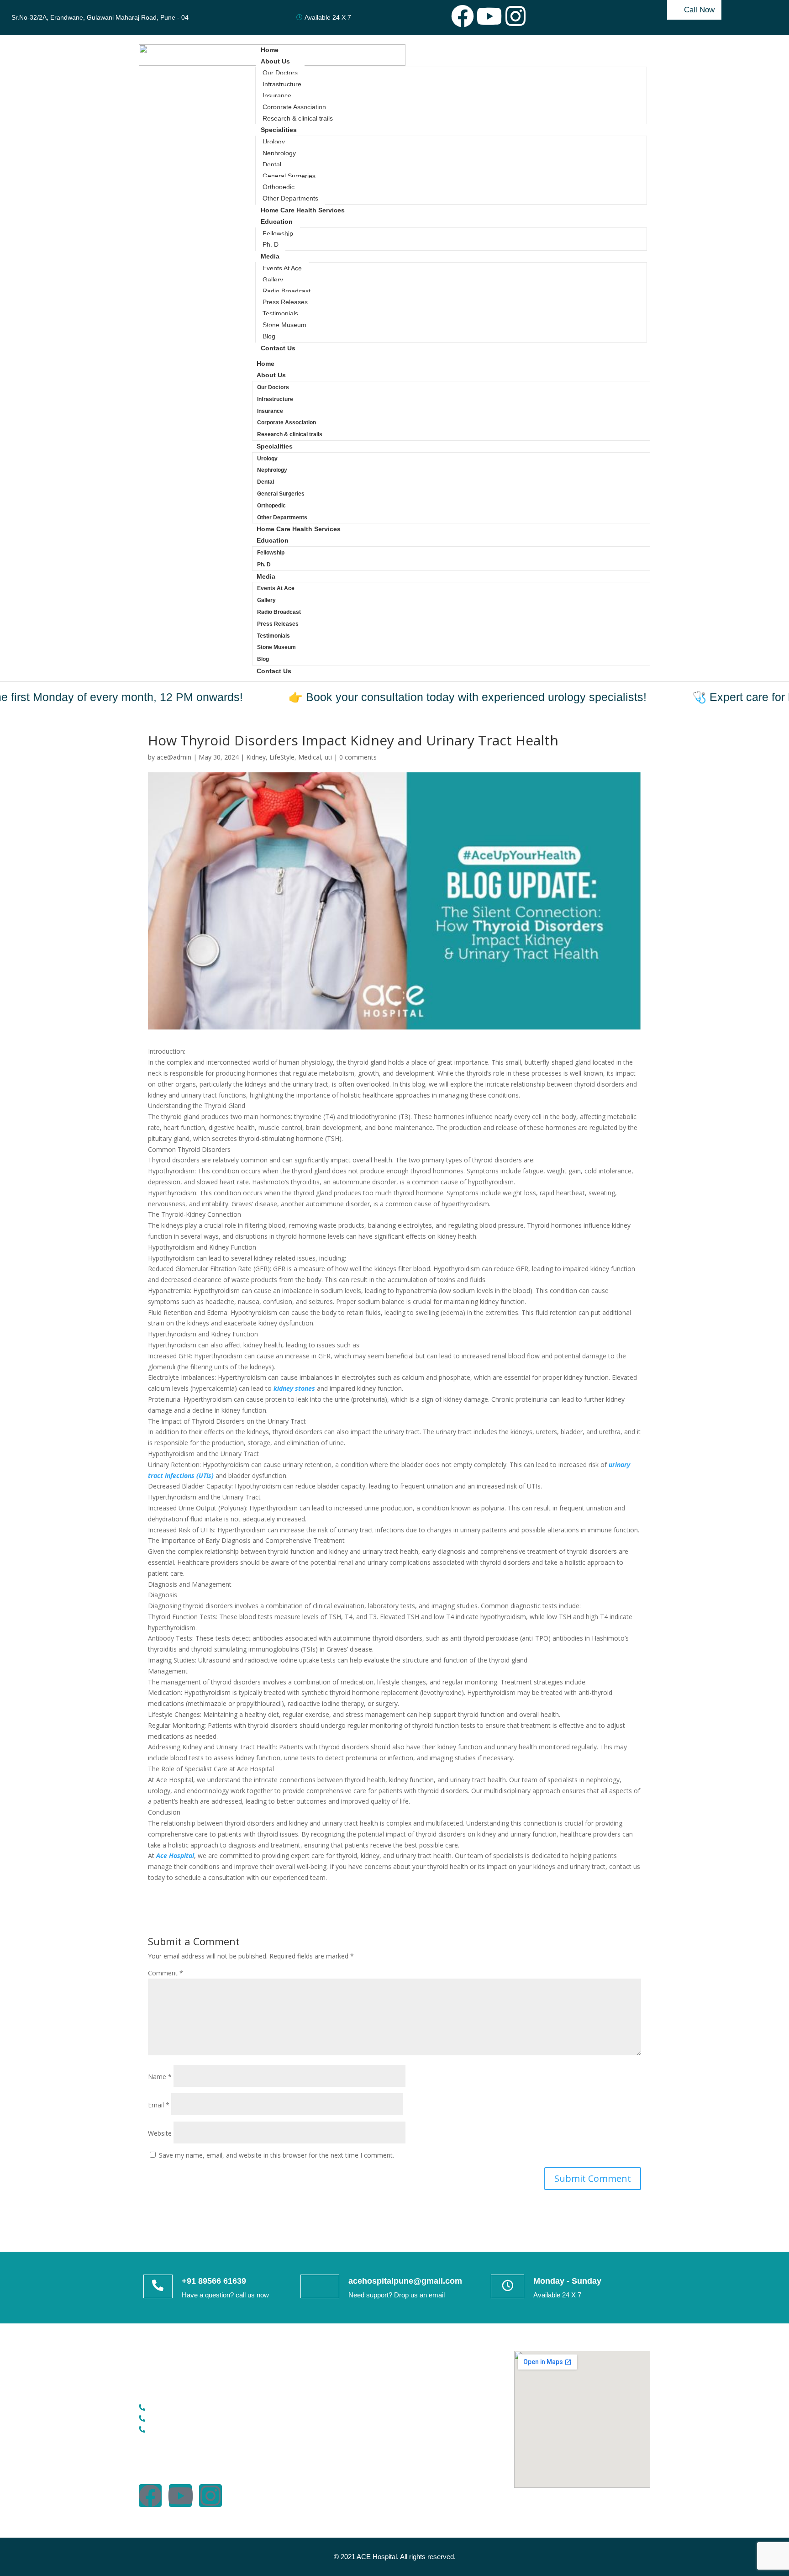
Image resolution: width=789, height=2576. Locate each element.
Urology (274, 142)
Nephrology (279, 153)
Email (159, 2105)
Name (160, 2077)
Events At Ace (282, 268)
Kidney (256, 757)
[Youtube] (489, 16)
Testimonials (280, 313)
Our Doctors (280, 73)
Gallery (273, 280)
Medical (310, 757)
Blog (269, 336)
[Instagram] (515, 16)
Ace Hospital (175, 1855)
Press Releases (285, 302)
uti (328, 757)
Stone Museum (284, 325)
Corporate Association (294, 107)
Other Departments (290, 198)
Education (277, 222)
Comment (166, 1973)
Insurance (277, 95)
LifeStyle (282, 757)
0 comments (358, 757)
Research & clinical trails (298, 118)
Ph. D (271, 244)
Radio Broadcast (287, 291)
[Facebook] (463, 16)
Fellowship (278, 233)
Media (270, 256)
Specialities (279, 130)
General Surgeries (289, 176)
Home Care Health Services (303, 210)
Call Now (699, 10)
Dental (272, 164)
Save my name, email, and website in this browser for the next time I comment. (276, 2155)
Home (270, 50)
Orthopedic (279, 187)
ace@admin (174, 757)
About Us (275, 61)
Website (160, 2133)
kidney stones (293, 1388)
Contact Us (278, 348)
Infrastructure (282, 84)
